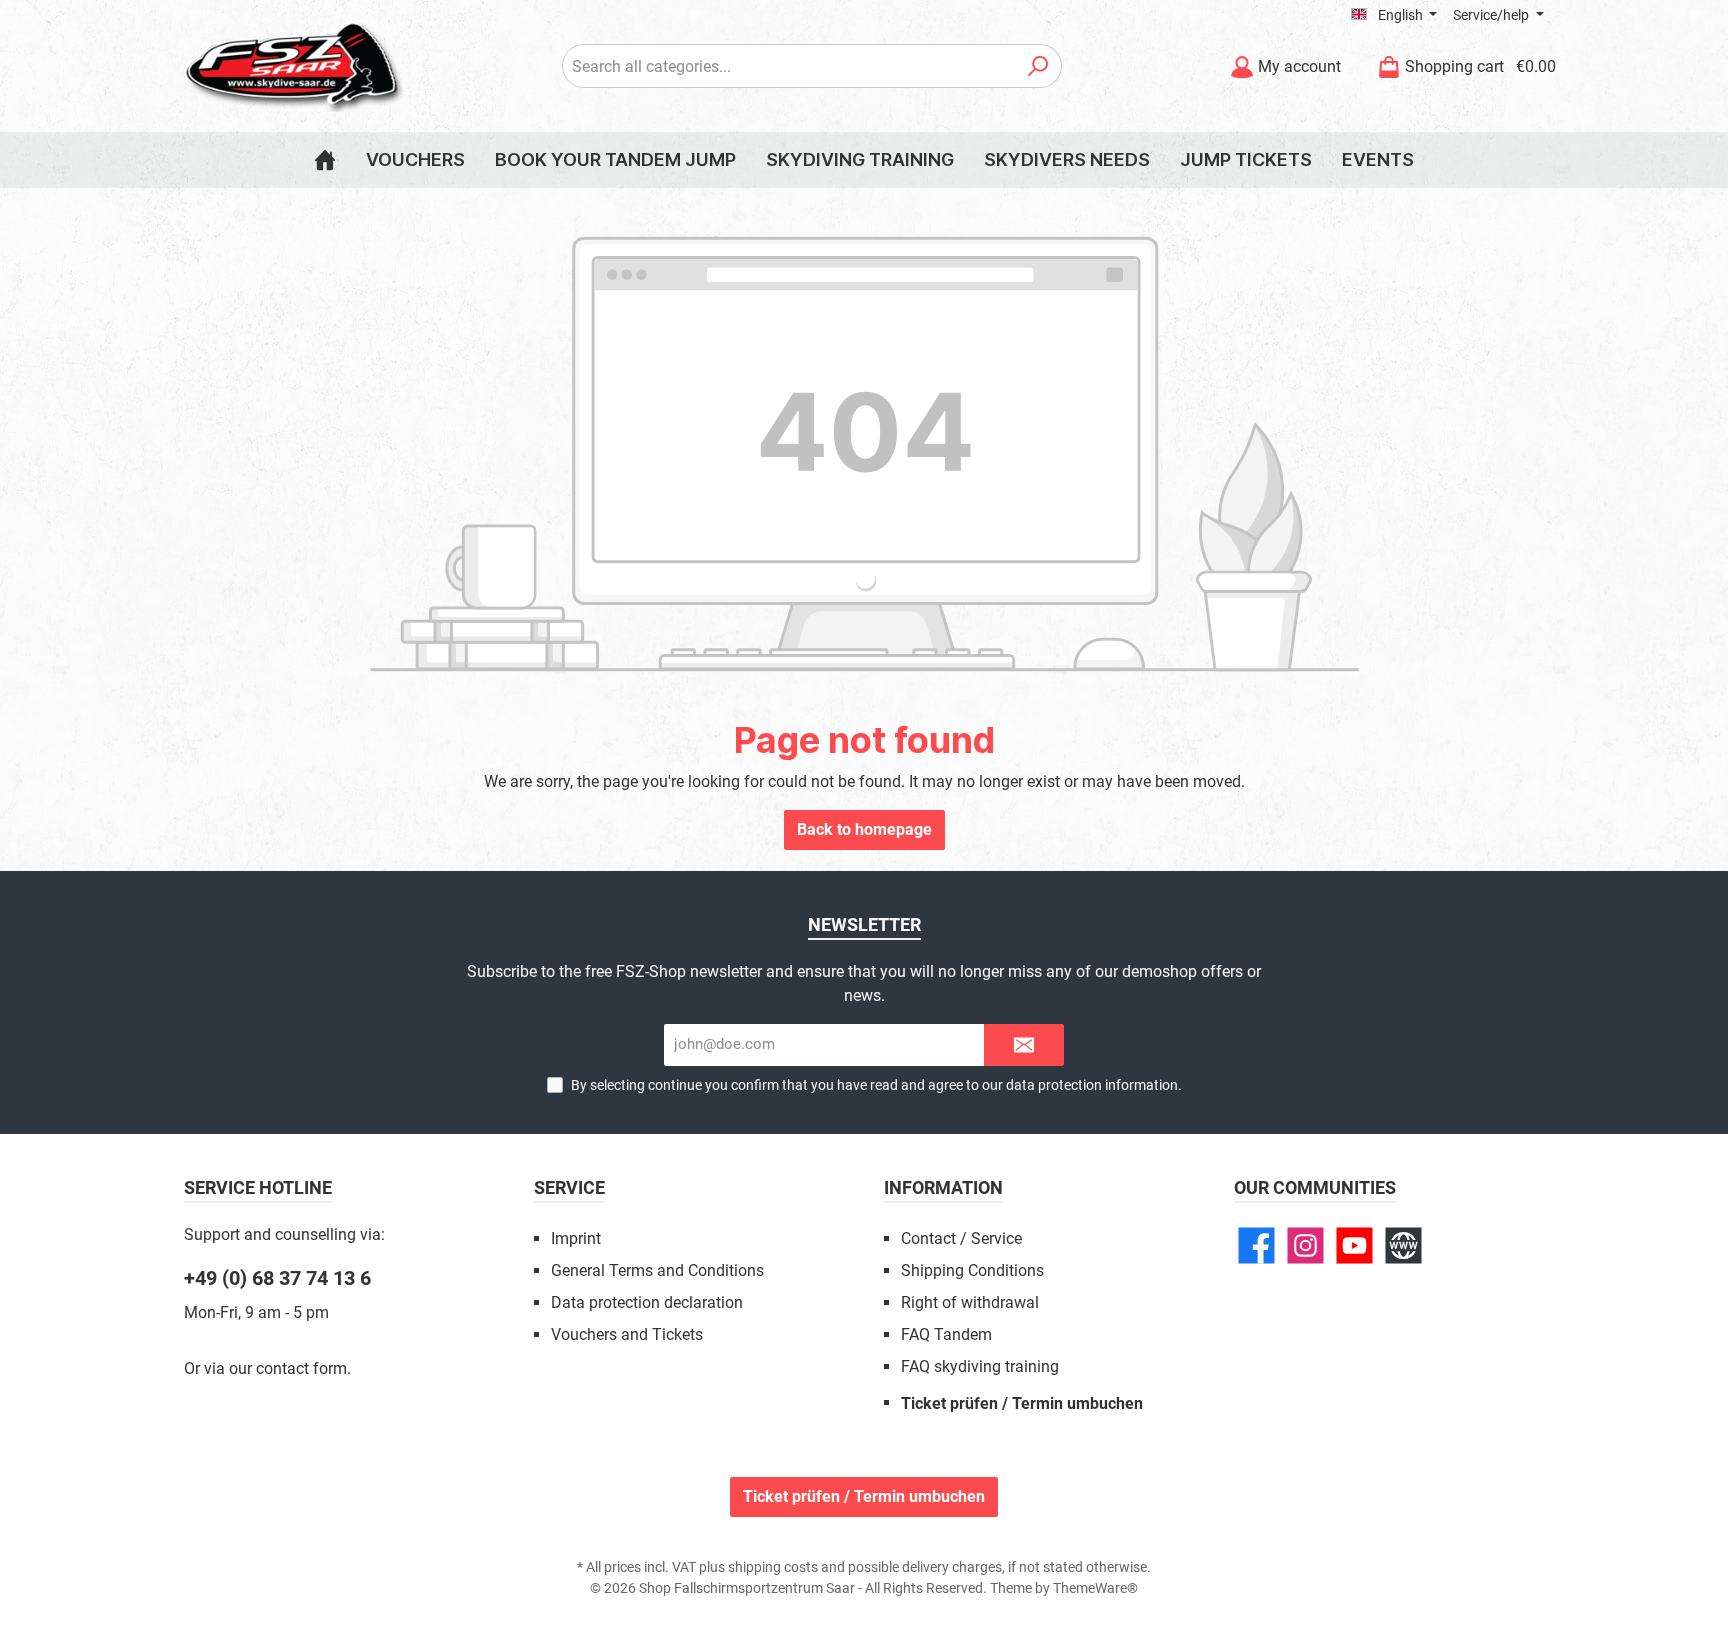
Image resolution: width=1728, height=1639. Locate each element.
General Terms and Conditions (657, 1270)
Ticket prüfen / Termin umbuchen (1022, 1403)
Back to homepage (864, 829)
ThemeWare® (1095, 1588)
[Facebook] (1256, 1245)
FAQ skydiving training (980, 1366)
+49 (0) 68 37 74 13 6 (277, 1278)
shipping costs (773, 1567)
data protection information (1092, 1085)
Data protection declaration (647, 1302)
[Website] (1403, 1245)
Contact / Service (961, 1238)
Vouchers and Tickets (627, 1334)
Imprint (576, 1238)
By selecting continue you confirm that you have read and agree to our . (876, 1085)
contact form (301, 1368)
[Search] (1038, 66)
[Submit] (1024, 1045)
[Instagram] (1305, 1245)
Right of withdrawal (970, 1302)
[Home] (325, 160)
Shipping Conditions (972, 1270)
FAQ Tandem (946, 1334)
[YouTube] (1354, 1245)
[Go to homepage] (294, 66)
